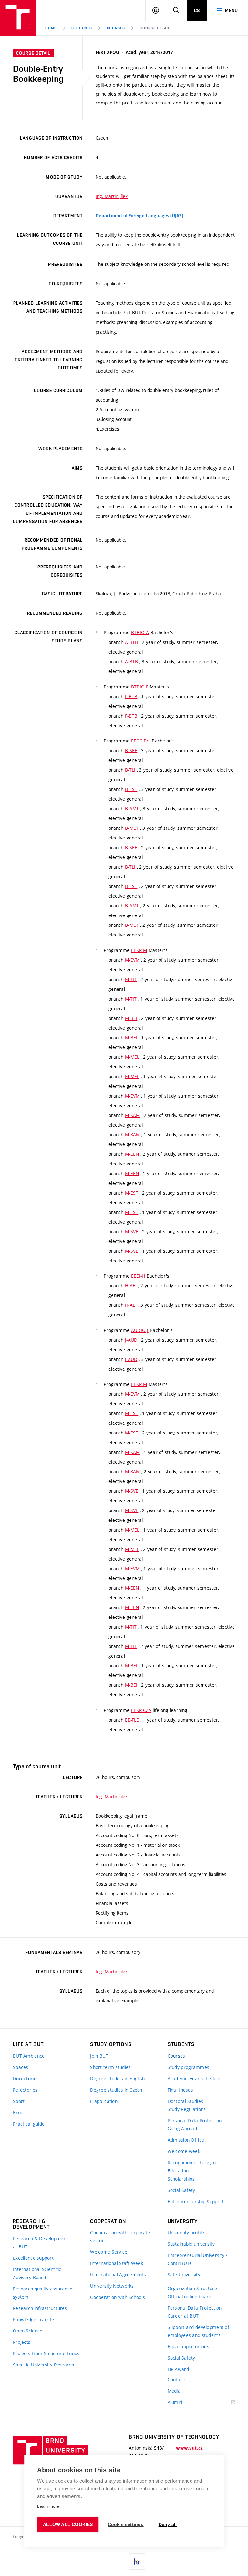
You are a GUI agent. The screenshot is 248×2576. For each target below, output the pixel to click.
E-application (104, 2101)
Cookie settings (126, 2524)
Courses (116, 28)
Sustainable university (191, 2244)
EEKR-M (139, 950)
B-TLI (130, 770)
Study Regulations (187, 2109)
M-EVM (132, 960)
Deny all (168, 2524)
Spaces (21, 2067)
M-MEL (132, 1057)
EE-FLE (132, 1720)
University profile (186, 2232)
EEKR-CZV (141, 1710)
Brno (18, 2112)
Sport (19, 2101)
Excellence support (33, 2258)
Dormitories (26, 2078)
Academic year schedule (194, 2078)
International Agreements (118, 2274)
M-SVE (132, 1232)
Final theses (180, 2090)
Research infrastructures (40, 2308)
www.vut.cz (189, 2448)
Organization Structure (192, 2288)
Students (82, 28)
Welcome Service (109, 2252)
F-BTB (131, 696)
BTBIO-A (140, 632)
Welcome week (184, 2151)
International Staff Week (117, 2263)
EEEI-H (138, 1276)
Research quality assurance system (43, 2293)
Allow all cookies (68, 2524)
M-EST (132, 1193)
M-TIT (131, 979)
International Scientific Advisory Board (37, 2273)
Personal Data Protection (195, 2121)
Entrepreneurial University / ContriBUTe (198, 2259)
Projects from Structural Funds (46, 2353)
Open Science (28, 2331)
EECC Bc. (141, 741)
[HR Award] (137, 2561)
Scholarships (181, 2179)
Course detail (155, 28)
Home (51, 28)
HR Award (178, 2369)
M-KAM (132, 1115)
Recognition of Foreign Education (192, 2167)
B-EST (131, 789)
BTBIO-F (140, 687)
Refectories (25, 2090)
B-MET (132, 828)
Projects (22, 2342)
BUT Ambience (29, 2056)
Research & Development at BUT (40, 2243)
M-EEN (132, 1154)
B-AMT (132, 809)
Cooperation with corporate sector (120, 2236)
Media (174, 2391)
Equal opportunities (188, 2347)
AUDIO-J (140, 1330)
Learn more (48, 2506)
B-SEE (131, 750)
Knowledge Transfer (35, 2319)
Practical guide (29, 2124)
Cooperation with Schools (118, 2297)
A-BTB (131, 642)
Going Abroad (182, 2129)
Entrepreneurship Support (196, 2201)
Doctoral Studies (185, 2101)
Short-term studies (110, 2067)
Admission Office (186, 2140)
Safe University (184, 2274)
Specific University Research (43, 2365)
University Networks (112, 2286)
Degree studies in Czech (116, 2090)
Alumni (175, 2402)
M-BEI (131, 1018)
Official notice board (190, 2296)
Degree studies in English (117, 2078)
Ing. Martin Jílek (112, 196)
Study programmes (188, 2067)
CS (197, 10)
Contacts (177, 2380)
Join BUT (99, 2056)
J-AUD (131, 1340)
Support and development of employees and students (198, 2331)
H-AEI (131, 1286)
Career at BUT (183, 2316)
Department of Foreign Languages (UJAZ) (139, 216)
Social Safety (181, 2190)
